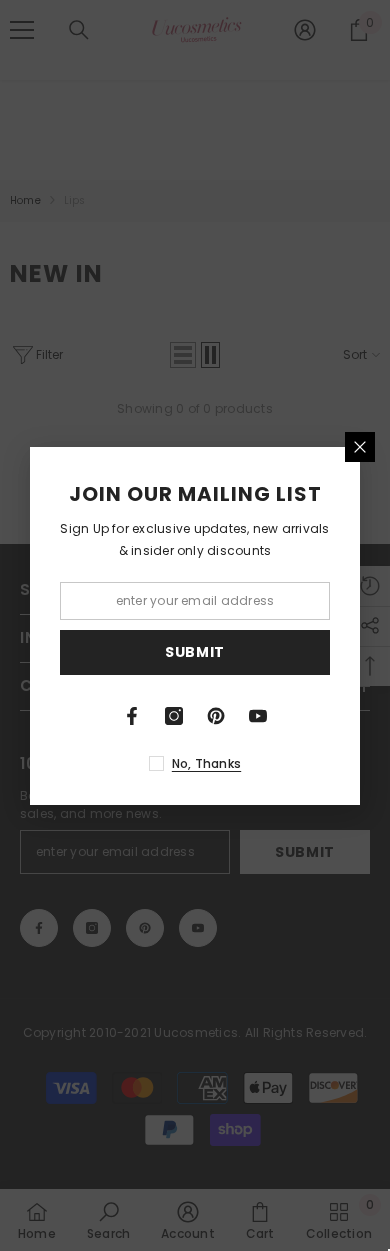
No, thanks (206, 763)
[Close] (360, 447)
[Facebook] (132, 716)
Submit (195, 652)
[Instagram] (174, 716)
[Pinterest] (216, 716)
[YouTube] (258, 716)
